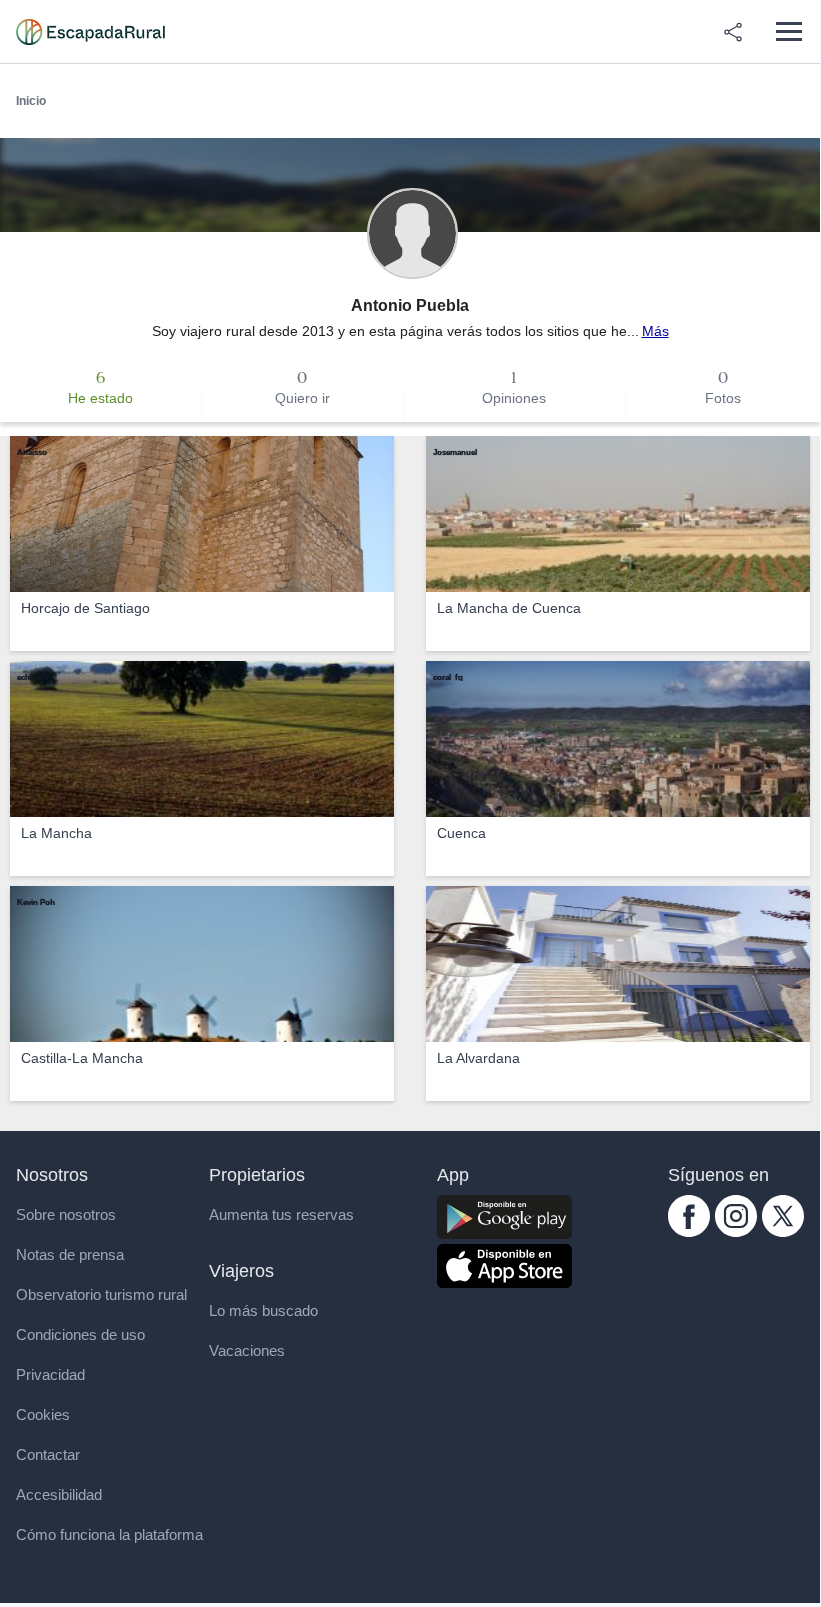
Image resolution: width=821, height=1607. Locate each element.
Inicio (31, 101)
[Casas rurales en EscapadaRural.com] (90, 32)
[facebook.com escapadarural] (689, 1232)
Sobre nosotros (66, 1214)
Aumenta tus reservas (281, 1214)
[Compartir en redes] (733, 32)
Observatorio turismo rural (101, 1294)
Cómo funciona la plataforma (109, 1534)
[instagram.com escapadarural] (736, 1232)
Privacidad (50, 1374)
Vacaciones (247, 1350)
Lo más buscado (263, 1310)
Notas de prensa (70, 1254)
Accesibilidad (59, 1494)
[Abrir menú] (788, 31)
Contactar (48, 1454)
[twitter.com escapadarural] (783, 1232)
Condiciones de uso (80, 1334)
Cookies (43, 1414)
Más (655, 331)
